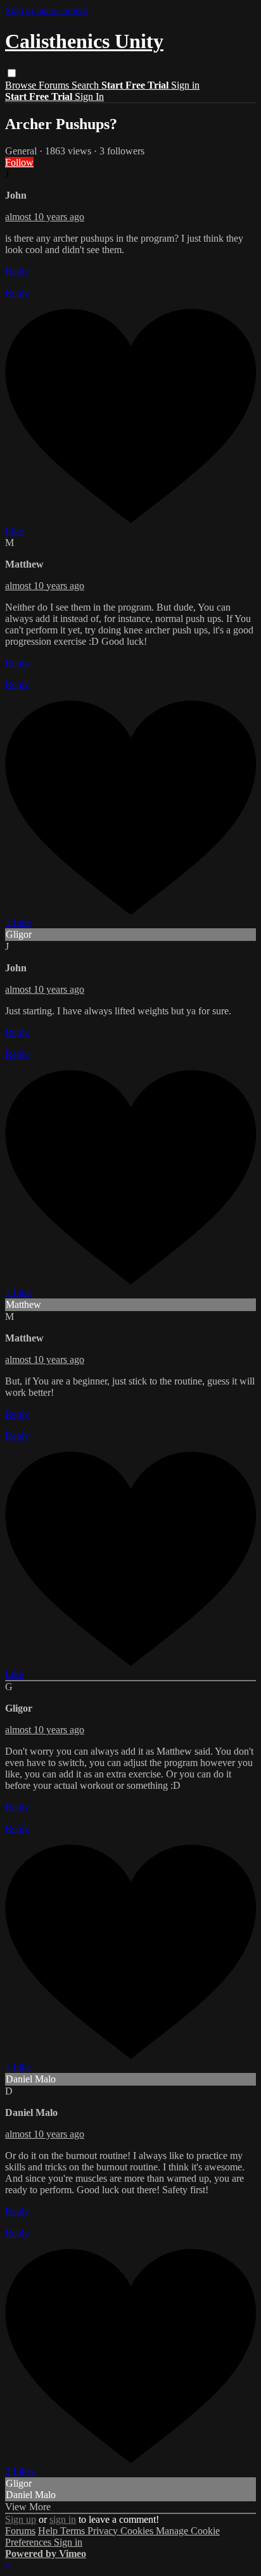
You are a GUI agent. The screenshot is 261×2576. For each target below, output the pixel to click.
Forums (55, 85)
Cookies (138, 2531)
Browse (22, 85)
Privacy (104, 2531)
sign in (63, 2519)
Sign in (185, 85)
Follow (19, 162)
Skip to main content (46, 10)
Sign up (21, 2519)
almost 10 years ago (45, 217)
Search (86, 85)
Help (49, 2531)
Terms (74, 2531)
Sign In (89, 96)
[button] (12, 73)
